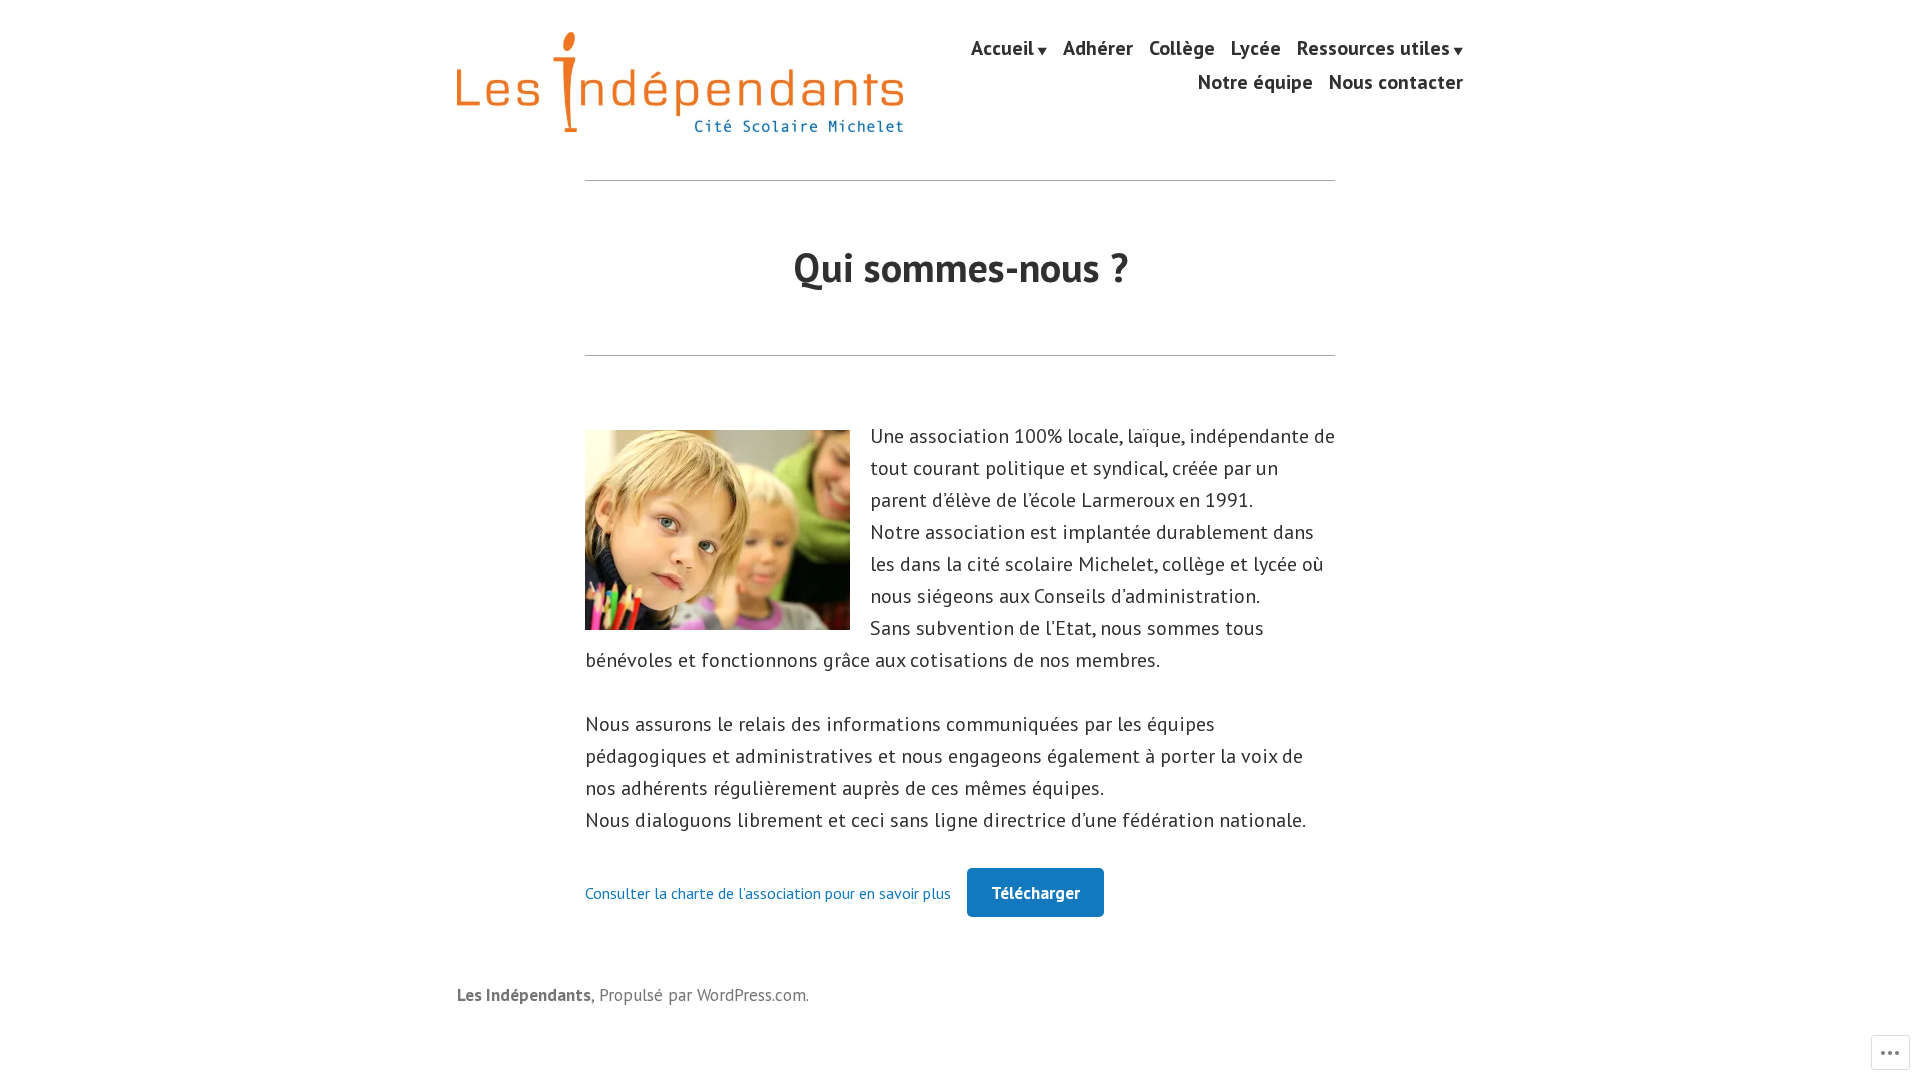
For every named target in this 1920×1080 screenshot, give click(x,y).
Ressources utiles (1373, 49)
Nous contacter (1396, 81)
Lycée (1256, 49)
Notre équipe (1255, 81)
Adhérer (1098, 49)
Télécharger (1035, 892)
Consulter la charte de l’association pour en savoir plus (768, 893)
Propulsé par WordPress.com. (704, 994)
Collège (1182, 49)
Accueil (1002, 49)
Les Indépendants (524, 994)
